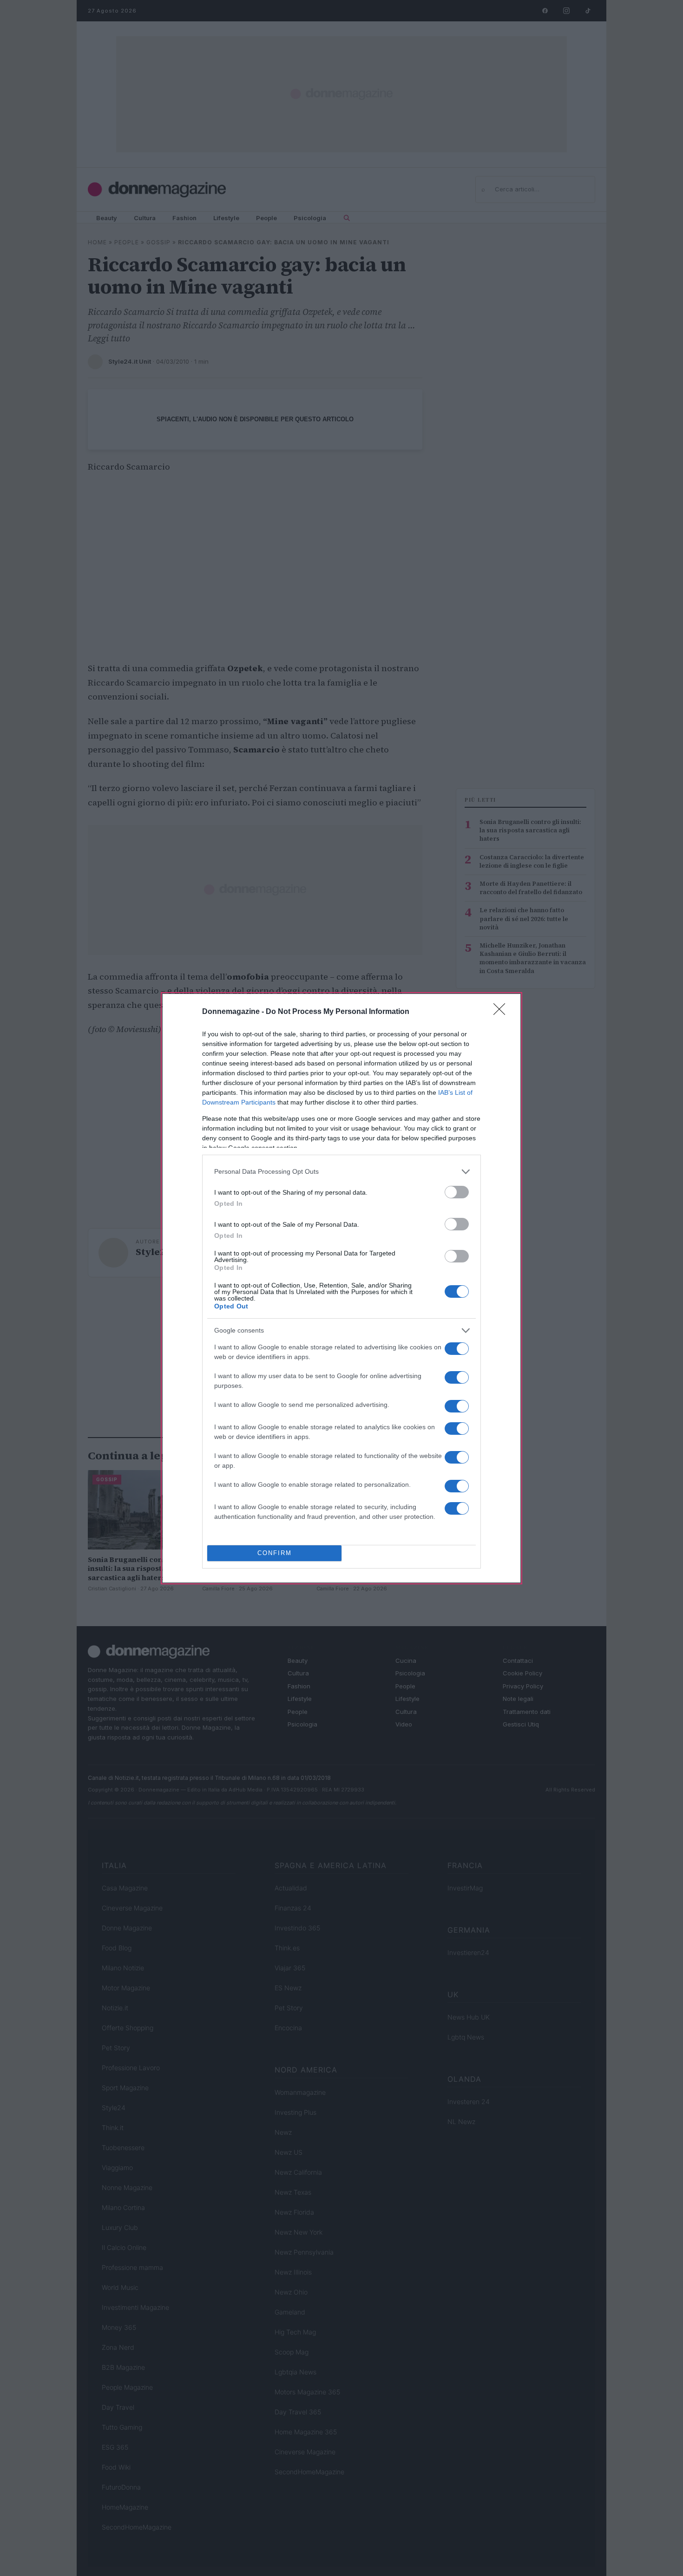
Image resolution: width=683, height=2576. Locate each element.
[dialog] (341, 1288)
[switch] (457, 1192)
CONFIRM (275, 1553)
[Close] (502, 1012)
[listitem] (341, 1172)
